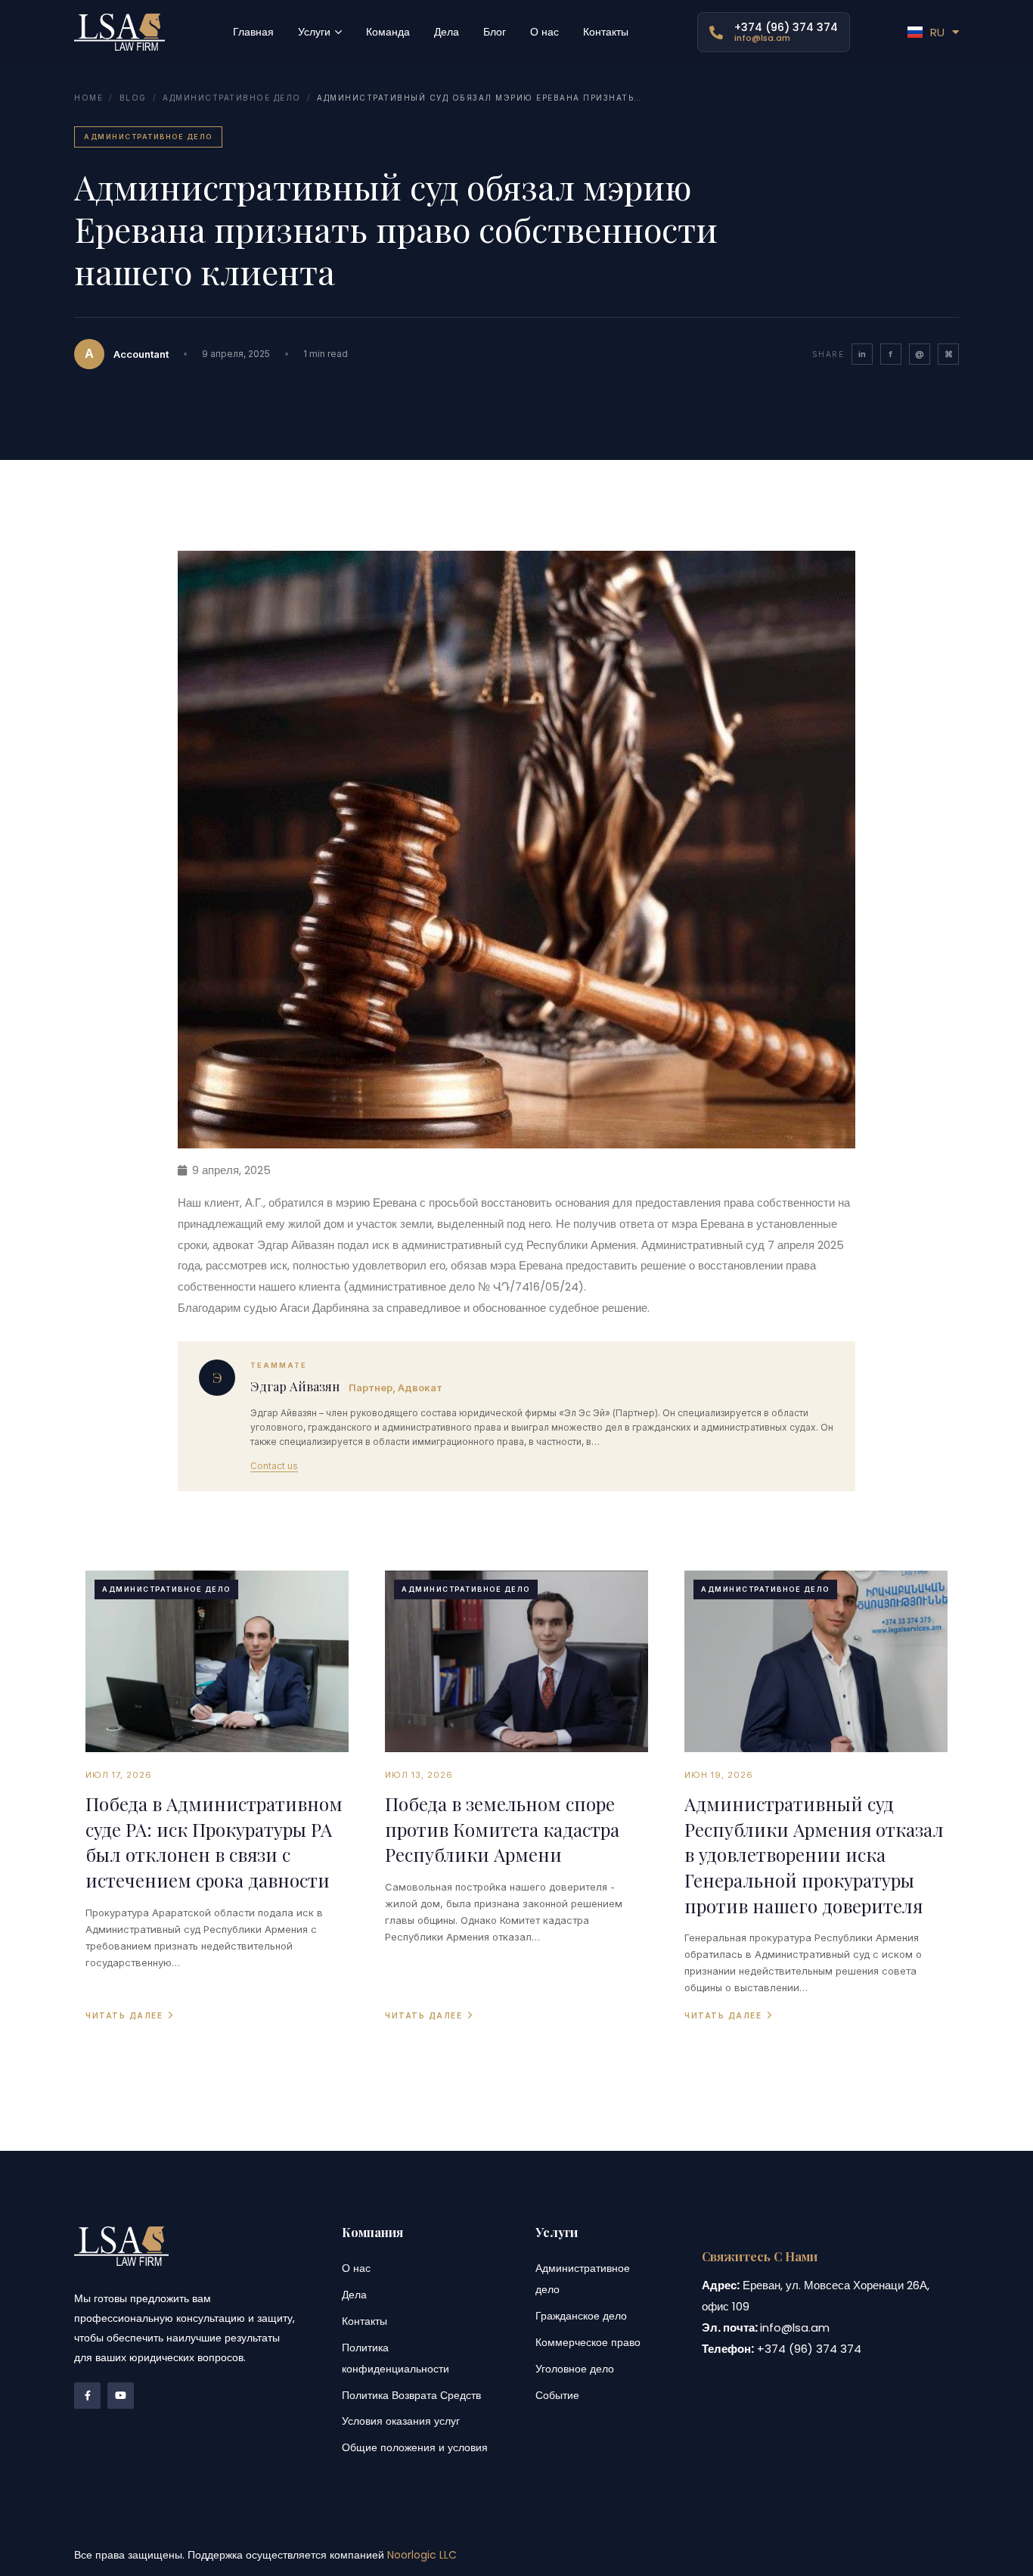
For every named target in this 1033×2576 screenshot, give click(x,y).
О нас (356, 2268)
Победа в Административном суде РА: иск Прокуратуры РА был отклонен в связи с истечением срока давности (214, 1842)
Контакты (364, 2321)
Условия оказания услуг (401, 2421)
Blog (133, 98)
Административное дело (232, 98)
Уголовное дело (575, 2369)
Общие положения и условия (415, 2447)
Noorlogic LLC (422, 2555)
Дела (354, 2295)
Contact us (274, 1466)
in (862, 354)
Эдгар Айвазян (295, 1386)
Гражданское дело (581, 2316)
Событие (557, 2395)
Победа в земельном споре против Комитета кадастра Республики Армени (502, 1829)
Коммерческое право (588, 2342)
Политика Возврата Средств (411, 2395)
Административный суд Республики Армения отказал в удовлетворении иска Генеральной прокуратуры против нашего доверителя (814, 1854)
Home (88, 98)
